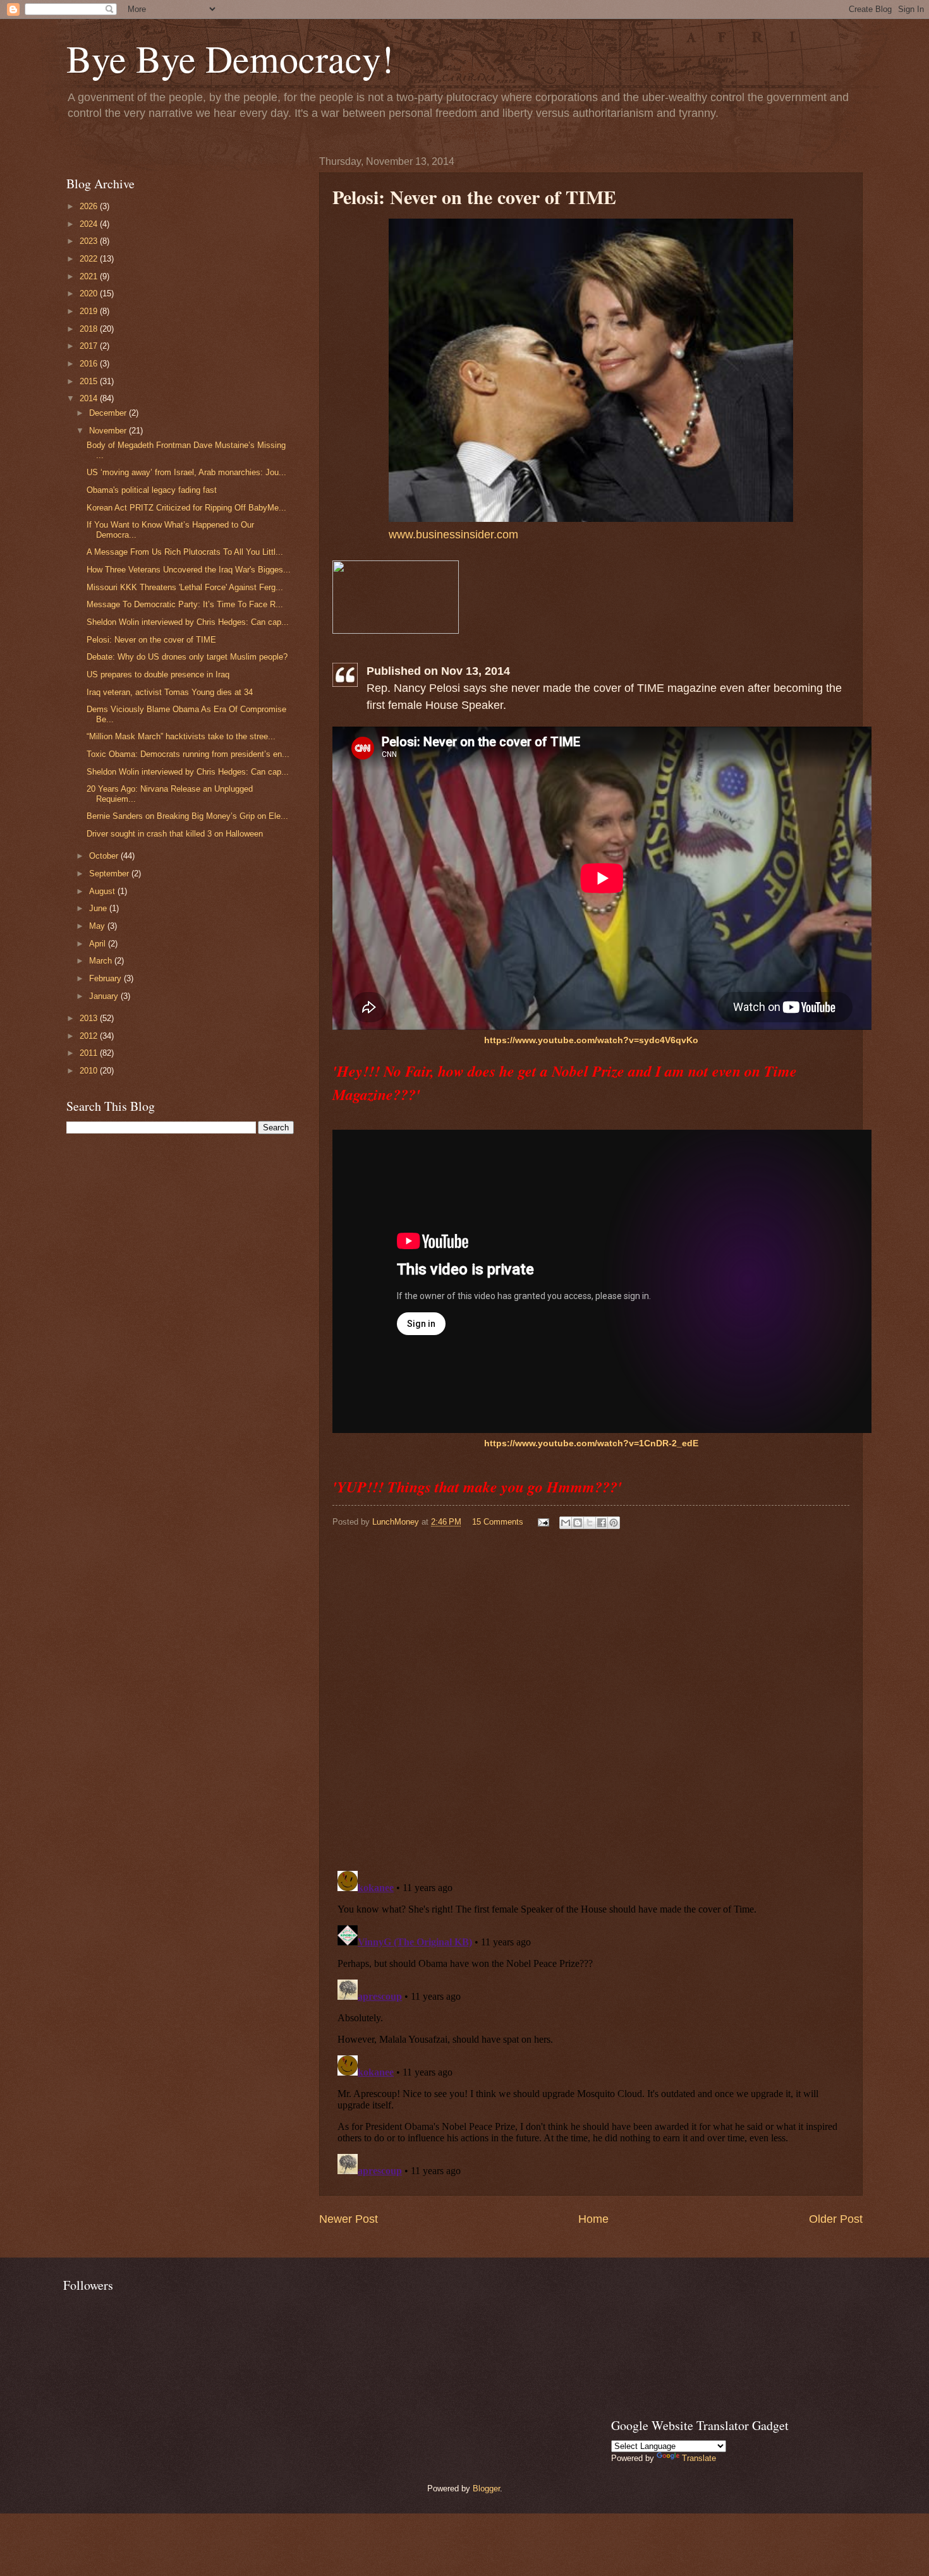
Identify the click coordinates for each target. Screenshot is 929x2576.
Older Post (836, 2219)
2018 (90, 329)
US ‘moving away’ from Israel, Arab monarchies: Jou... (186, 472)
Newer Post (349, 2219)
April (99, 944)
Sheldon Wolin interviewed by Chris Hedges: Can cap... (188, 622)
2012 (90, 1036)
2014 (90, 398)
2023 (90, 241)
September (110, 874)
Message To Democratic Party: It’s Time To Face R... (185, 604)
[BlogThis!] (578, 1523)
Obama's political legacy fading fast (152, 490)
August (103, 891)
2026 (90, 206)
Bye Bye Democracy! (230, 58)
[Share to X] (590, 1523)
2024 (90, 224)
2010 (90, 1071)
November (109, 431)
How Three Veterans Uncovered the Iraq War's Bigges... (189, 570)
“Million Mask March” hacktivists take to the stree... (181, 736)
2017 (90, 346)
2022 (90, 259)
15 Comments (498, 1522)
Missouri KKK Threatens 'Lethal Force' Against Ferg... (185, 587)
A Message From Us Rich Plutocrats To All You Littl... (185, 552)
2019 (90, 311)
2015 (90, 381)
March (102, 961)
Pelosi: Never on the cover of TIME (151, 640)
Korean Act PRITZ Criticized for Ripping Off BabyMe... (186, 508)
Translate (699, 2458)
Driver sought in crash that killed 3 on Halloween (175, 834)
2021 (90, 276)
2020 (90, 293)
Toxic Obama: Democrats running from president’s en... (188, 754)
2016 (90, 364)
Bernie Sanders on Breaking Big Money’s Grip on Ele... (187, 816)
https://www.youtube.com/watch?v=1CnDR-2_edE (591, 1443)
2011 (90, 1053)
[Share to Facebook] (602, 1523)
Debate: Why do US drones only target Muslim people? (187, 657)
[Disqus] (591, 1697)
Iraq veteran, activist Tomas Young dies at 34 (170, 692)
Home (593, 2219)
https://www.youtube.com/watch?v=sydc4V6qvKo (591, 1040)
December (109, 413)
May (98, 926)
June (99, 908)
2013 (90, 1018)
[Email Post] (543, 1522)
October (105, 856)
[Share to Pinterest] (614, 1523)
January (105, 996)
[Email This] (566, 1523)
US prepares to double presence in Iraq (158, 674)
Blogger (486, 2488)
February (106, 978)
